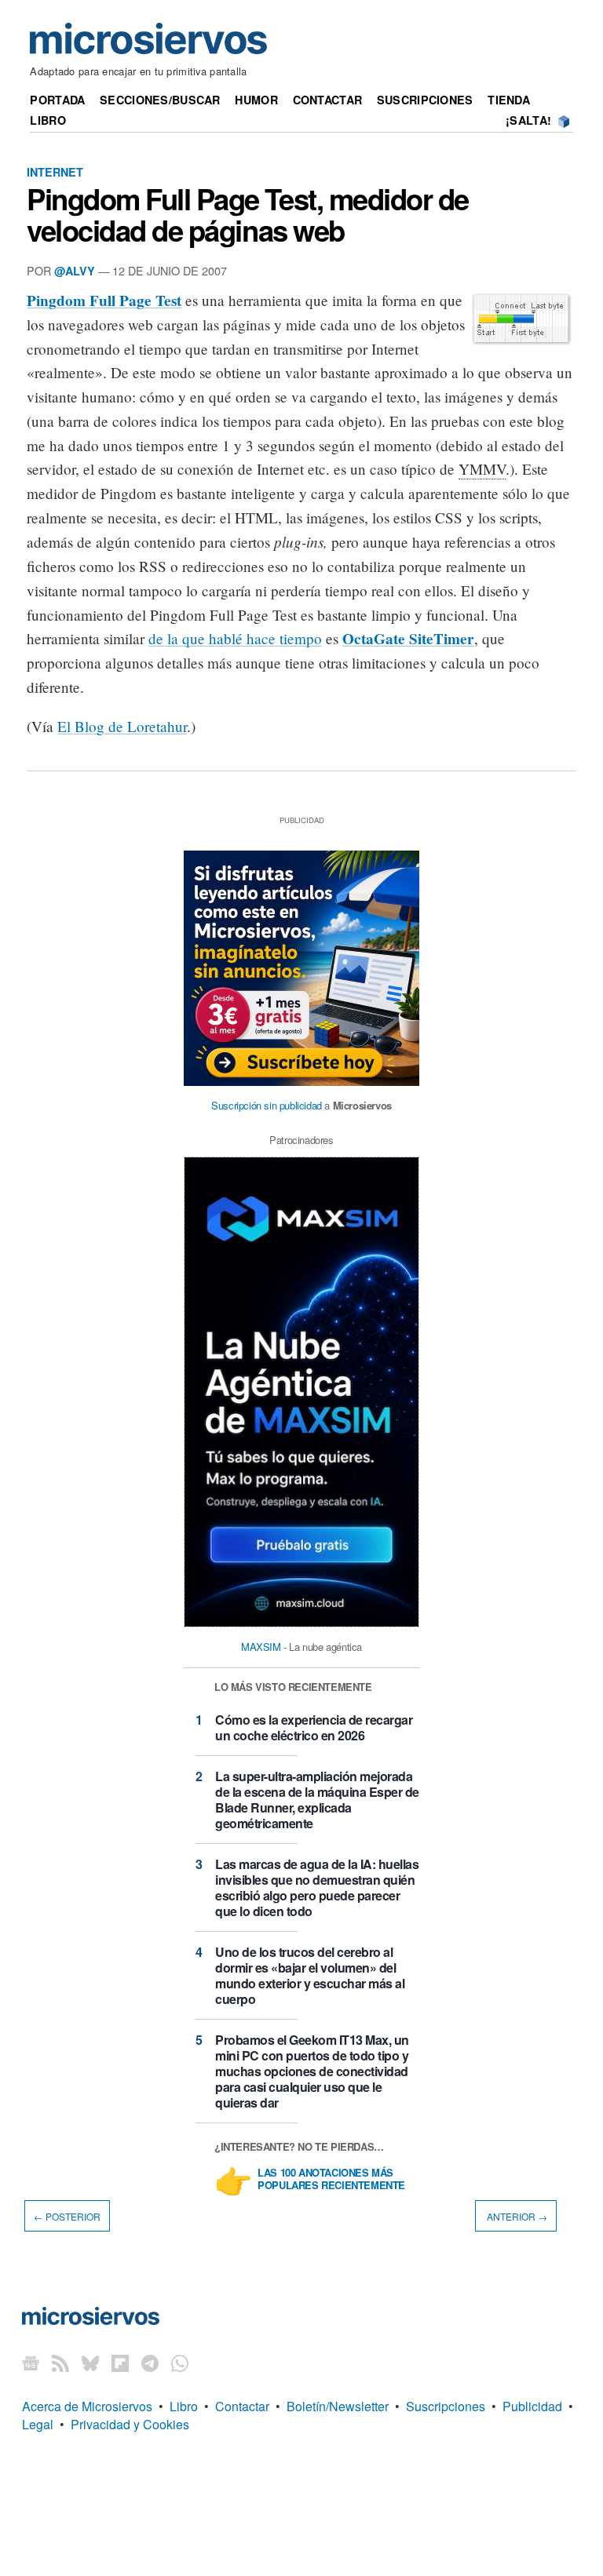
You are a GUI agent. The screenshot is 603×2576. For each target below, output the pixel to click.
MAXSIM (261, 1647)
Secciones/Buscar (160, 100)
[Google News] (31, 2362)
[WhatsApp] (180, 2362)
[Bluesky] (90, 2362)
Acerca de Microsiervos (87, 2406)
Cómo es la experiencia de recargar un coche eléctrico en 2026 (314, 1727)
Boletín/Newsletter (338, 2406)
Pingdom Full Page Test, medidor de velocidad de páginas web (248, 214)
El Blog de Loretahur (122, 726)
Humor (256, 100)
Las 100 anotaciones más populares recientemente (331, 2180)
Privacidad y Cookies (130, 2424)
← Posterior (67, 2215)
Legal (38, 2424)
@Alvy (75, 271)
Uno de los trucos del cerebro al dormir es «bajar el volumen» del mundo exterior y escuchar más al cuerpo (310, 1975)
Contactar (328, 100)
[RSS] (60, 2362)
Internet (55, 172)
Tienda (509, 100)
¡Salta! (528, 120)
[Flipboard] (120, 2362)
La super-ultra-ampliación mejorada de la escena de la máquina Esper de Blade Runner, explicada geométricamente (317, 1800)
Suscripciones (425, 100)
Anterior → (516, 2215)
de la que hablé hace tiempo (235, 638)
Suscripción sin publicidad (267, 1105)
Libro (48, 120)
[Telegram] (150, 2362)
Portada (57, 100)
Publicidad (532, 2406)
